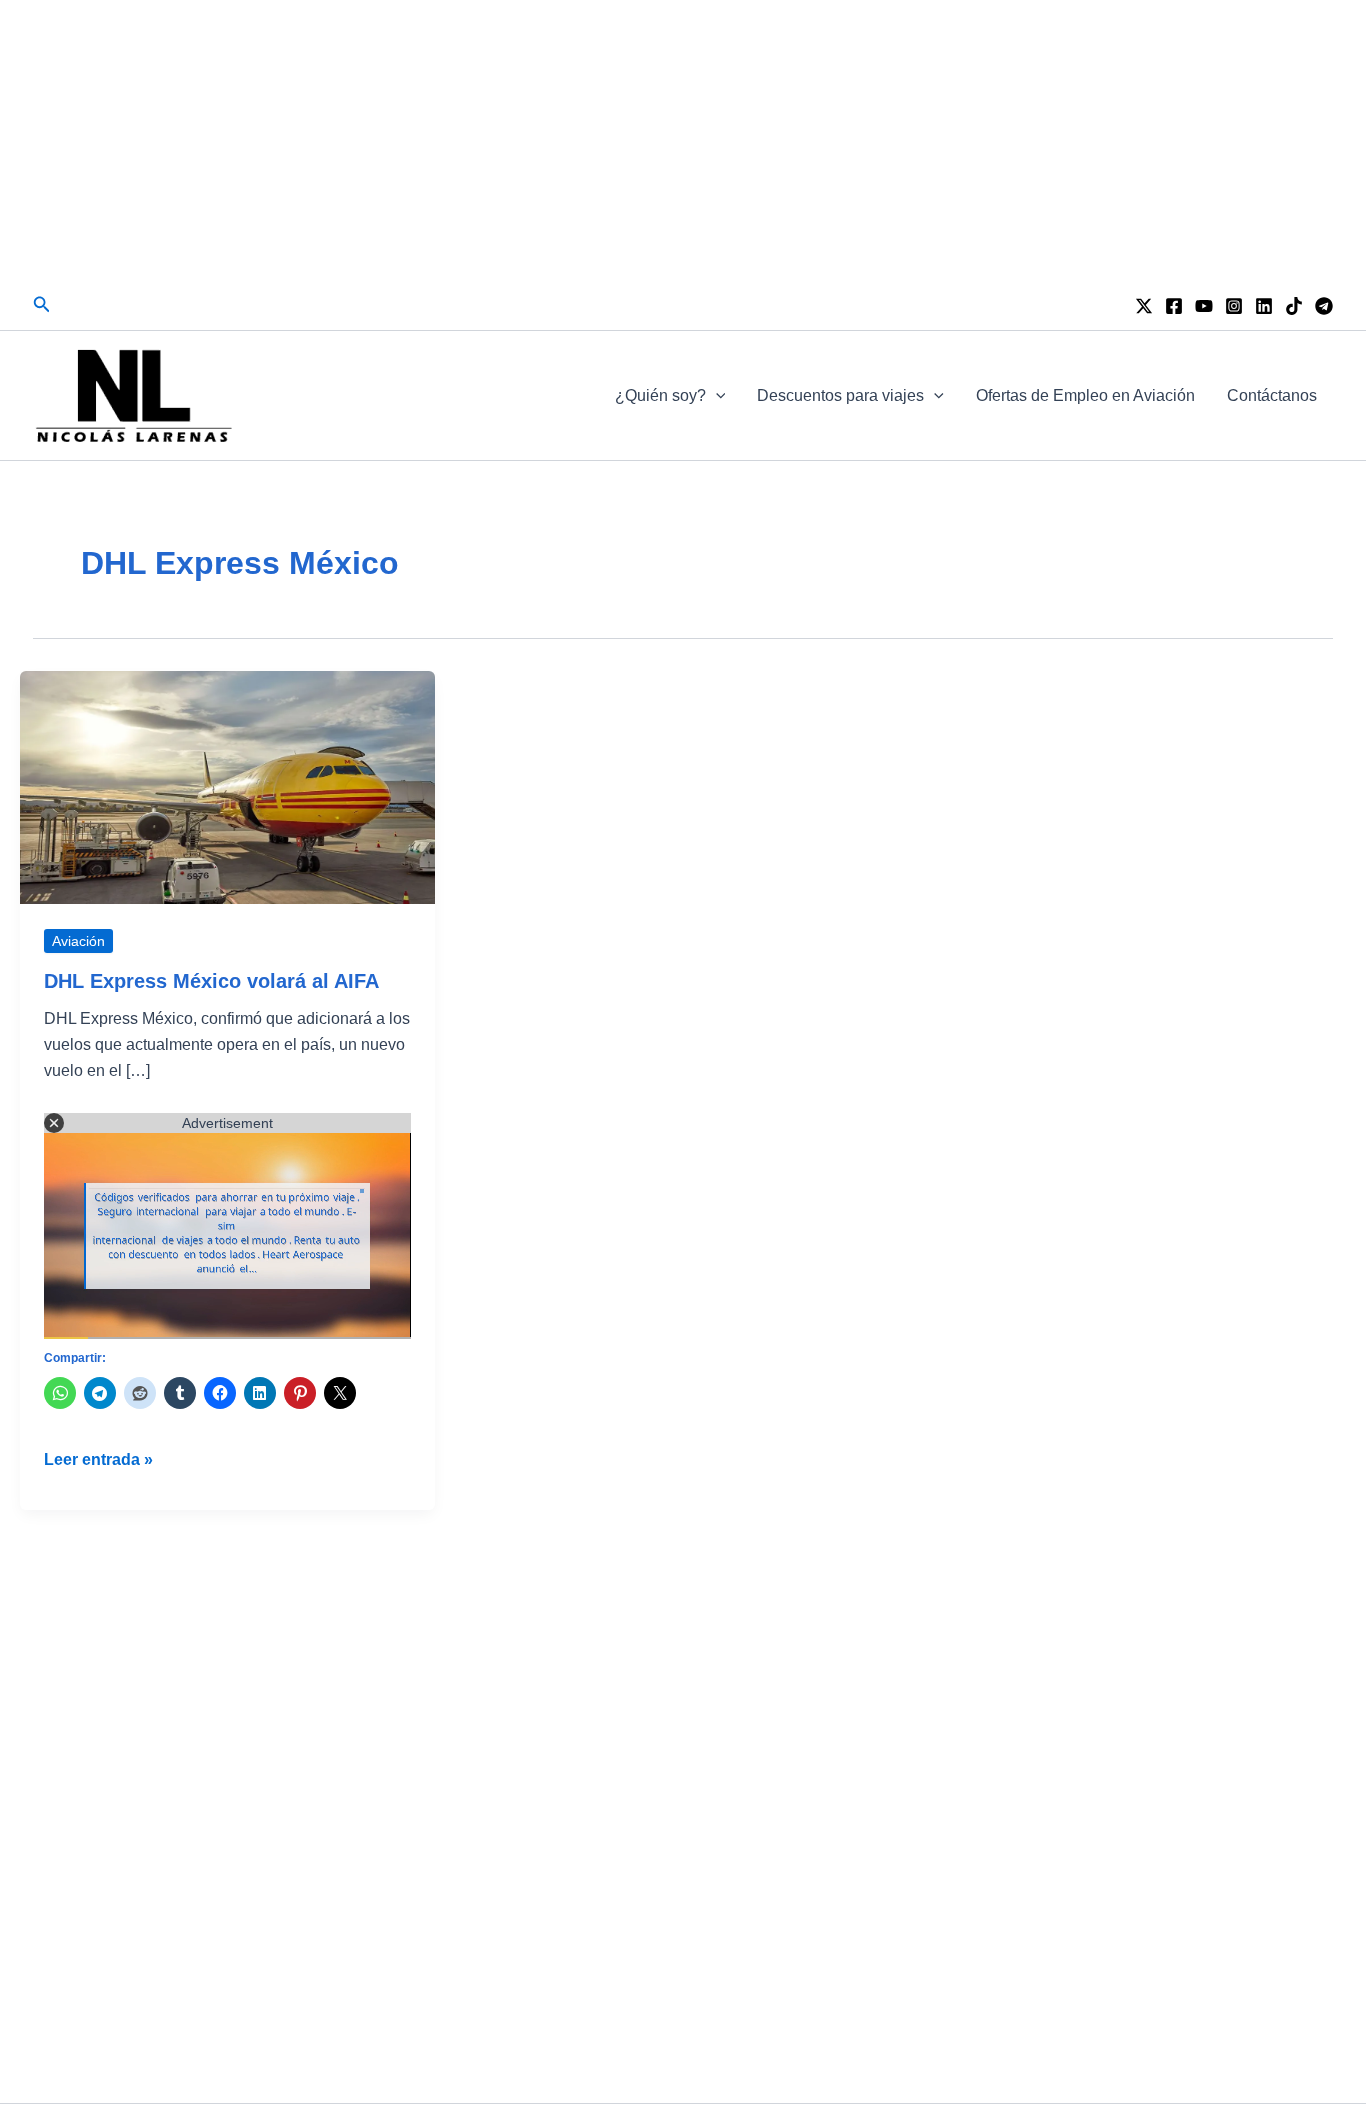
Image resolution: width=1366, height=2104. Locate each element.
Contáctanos (1272, 395)
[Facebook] (1174, 306)
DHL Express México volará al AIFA (211, 981)
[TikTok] (1294, 306)
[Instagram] (1234, 306)
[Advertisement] (683, 140)
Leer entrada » (98, 1461)
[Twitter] (1144, 306)
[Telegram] (1324, 306)
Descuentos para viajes (840, 395)
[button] (42, 305)
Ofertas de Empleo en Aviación (1085, 395)
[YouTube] (1204, 306)
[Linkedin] (1264, 306)
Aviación (78, 941)
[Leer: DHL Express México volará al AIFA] (227, 786)
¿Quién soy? (660, 395)
